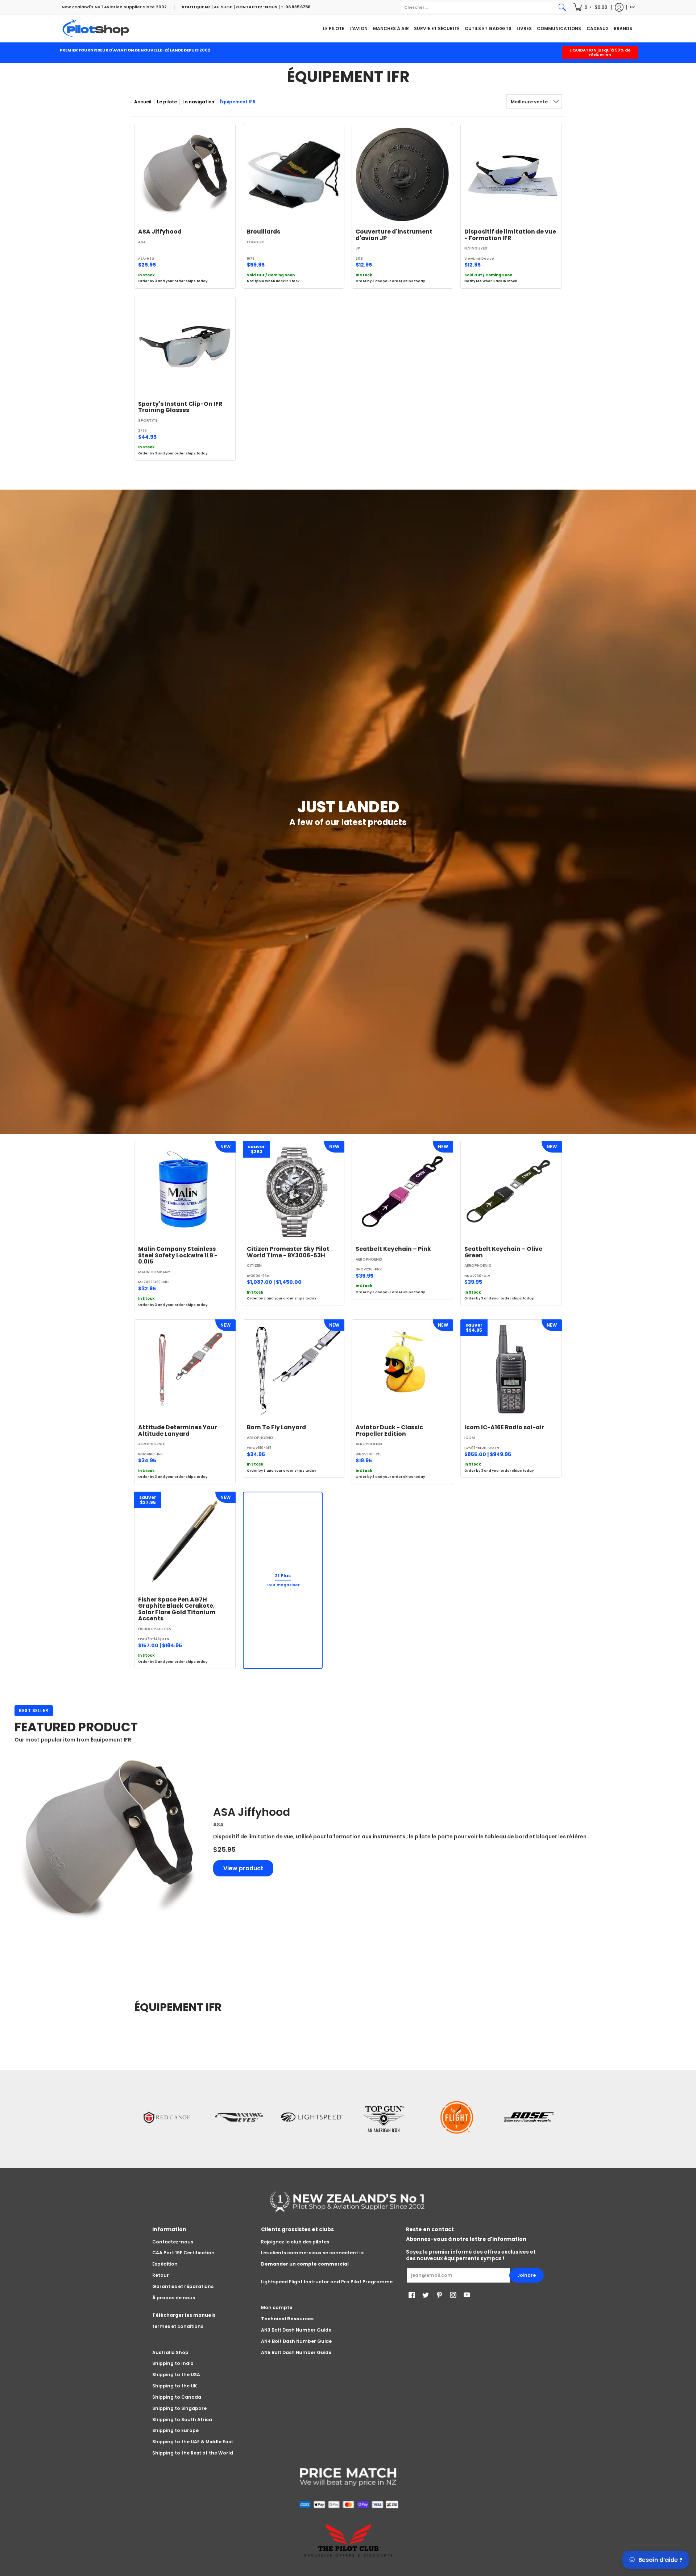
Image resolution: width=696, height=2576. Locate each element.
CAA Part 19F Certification (183, 2253)
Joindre (527, 2275)
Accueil (143, 102)
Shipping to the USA (176, 2375)
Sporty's (148, 421)
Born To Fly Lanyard (276, 1427)
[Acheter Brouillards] (294, 174)
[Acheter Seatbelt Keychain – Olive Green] (511, 1192)
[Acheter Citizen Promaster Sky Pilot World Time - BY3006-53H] (294, 1192)
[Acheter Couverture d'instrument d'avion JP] (402, 174)
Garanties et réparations (183, 2286)
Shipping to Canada (177, 2397)
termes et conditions (178, 2326)
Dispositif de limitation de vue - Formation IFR (510, 235)
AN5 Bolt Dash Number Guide (296, 2352)
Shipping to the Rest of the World (193, 2453)
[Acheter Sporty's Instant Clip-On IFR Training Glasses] (185, 347)
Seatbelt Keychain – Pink (393, 1249)
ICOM (470, 1438)
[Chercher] (562, 7)
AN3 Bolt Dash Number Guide (296, 2330)
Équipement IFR (238, 102)
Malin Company (154, 1272)
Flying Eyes (476, 248)
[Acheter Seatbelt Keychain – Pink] (402, 1192)
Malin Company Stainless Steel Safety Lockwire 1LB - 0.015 (178, 1255)
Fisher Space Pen (155, 1629)
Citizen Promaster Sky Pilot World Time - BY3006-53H (288, 1252)
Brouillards (264, 232)
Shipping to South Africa (182, 2420)
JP (358, 248)
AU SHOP (223, 7)
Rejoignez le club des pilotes (295, 2242)
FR (632, 7)
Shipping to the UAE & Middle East (193, 2442)
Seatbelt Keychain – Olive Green (503, 1252)
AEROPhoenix (369, 1259)
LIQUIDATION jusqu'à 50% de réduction (600, 52)
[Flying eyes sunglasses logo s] (239, 2117)
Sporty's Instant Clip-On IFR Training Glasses (180, 407)
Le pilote (167, 102)
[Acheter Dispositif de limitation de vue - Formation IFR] (511, 174)
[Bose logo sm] (529, 2117)
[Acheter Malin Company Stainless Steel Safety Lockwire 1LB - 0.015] (185, 1192)
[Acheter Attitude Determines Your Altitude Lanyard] (185, 1370)
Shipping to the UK (175, 2386)
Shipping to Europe (175, 2430)
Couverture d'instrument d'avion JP (394, 235)
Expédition (165, 2264)
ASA (142, 242)
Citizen (254, 1266)
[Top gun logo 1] (384, 2117)
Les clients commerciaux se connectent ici (313, 2253)
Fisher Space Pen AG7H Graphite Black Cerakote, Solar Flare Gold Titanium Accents (177, 1609)
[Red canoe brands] (167, 2117)
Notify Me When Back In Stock (273, 281)
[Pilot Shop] (96, 28)
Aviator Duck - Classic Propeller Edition (389, 1431)
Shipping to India (173, 2363)
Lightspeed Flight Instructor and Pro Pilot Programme (327, 2282)
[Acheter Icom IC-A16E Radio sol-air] (511, 1370)
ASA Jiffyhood (160, 232)
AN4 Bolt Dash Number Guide (296, 2341)
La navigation (198, 102)
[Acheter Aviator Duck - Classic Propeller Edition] (402, 1370)
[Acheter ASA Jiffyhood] (185, 174)
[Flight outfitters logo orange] (457, 2117)
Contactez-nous (173, 2242)
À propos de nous (174, 2298)
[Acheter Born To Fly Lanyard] (294, 1370)
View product (243, 1868)
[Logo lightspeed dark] (312, 2117)
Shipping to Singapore (179, 2408)
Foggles (256, 242)
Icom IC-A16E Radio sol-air (504, 1427)
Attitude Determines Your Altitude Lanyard (178, 1431)
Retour (161, 2275)
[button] (591, 7)
